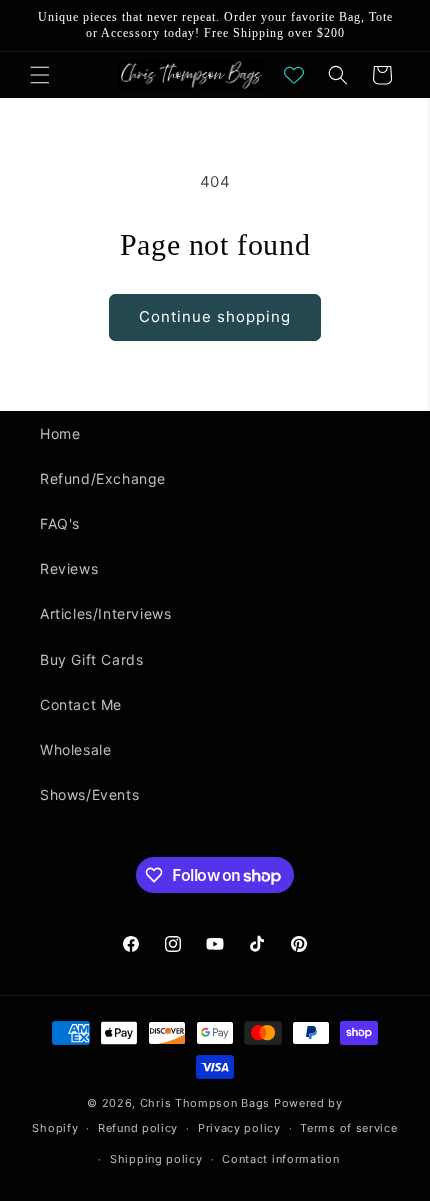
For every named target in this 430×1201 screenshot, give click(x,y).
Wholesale (75, 749)
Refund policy (138, 1128)
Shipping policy (156, 1159)
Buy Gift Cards (91, 659)
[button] (40, 75)
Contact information (280, 1159)
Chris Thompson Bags (205, 1103)
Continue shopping (215, 316)
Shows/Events (89, 794)
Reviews (69, 568)
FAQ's (60, 523)
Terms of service (348, 1128)
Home (60, 433)
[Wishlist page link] (294, 75)
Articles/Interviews (105, 613)
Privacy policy (239, 1128)
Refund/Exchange (103, 478)
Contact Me (81, 704)
